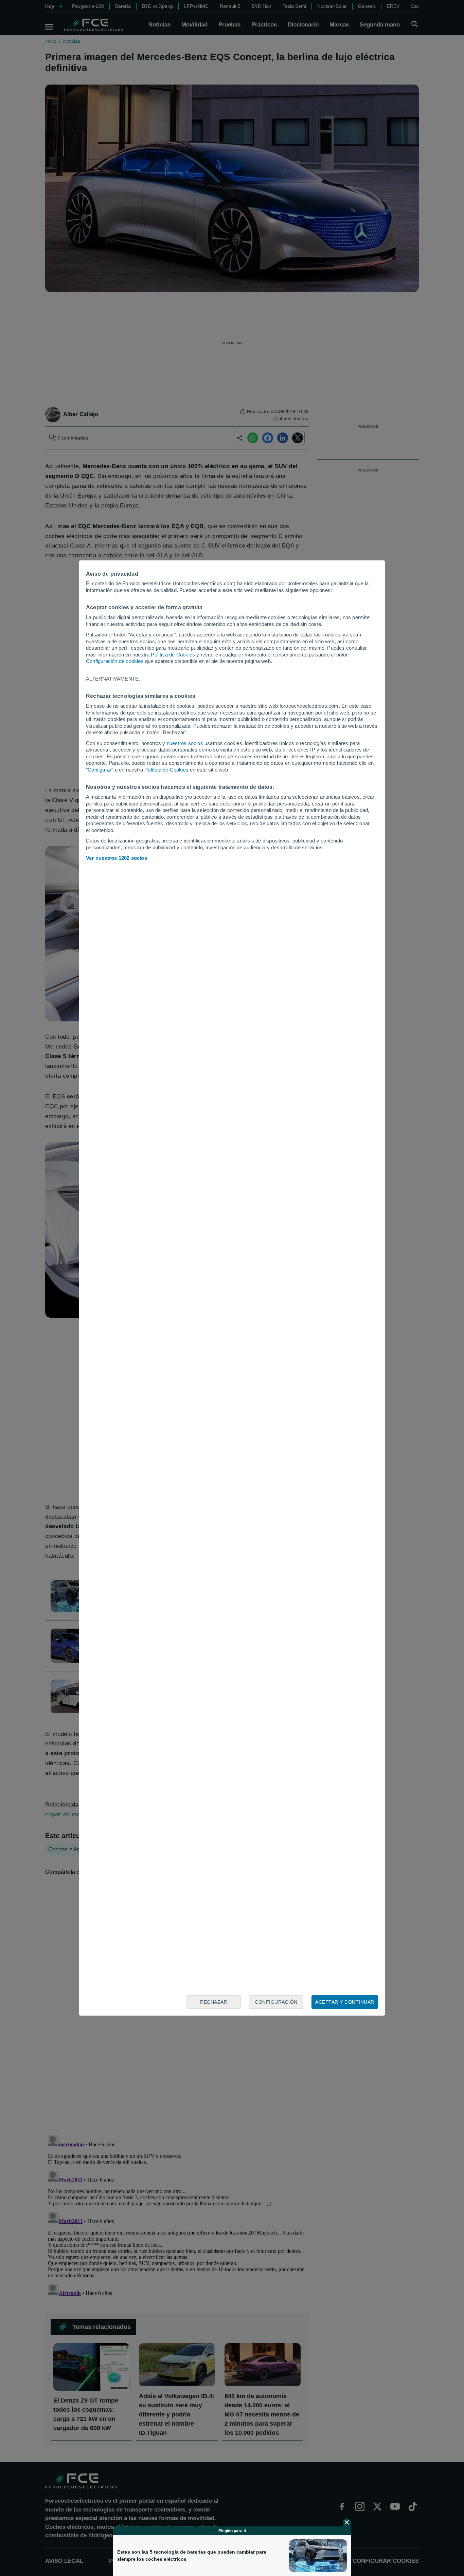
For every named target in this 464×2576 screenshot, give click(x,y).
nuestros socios (185, 743)
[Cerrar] (347, 2522)
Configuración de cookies (115, 661)
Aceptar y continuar (345, 2002)
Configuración (276, 2002)
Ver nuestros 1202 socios (117, 858)
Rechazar (214, 2002)
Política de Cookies (173, 655)
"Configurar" (100, 770)
